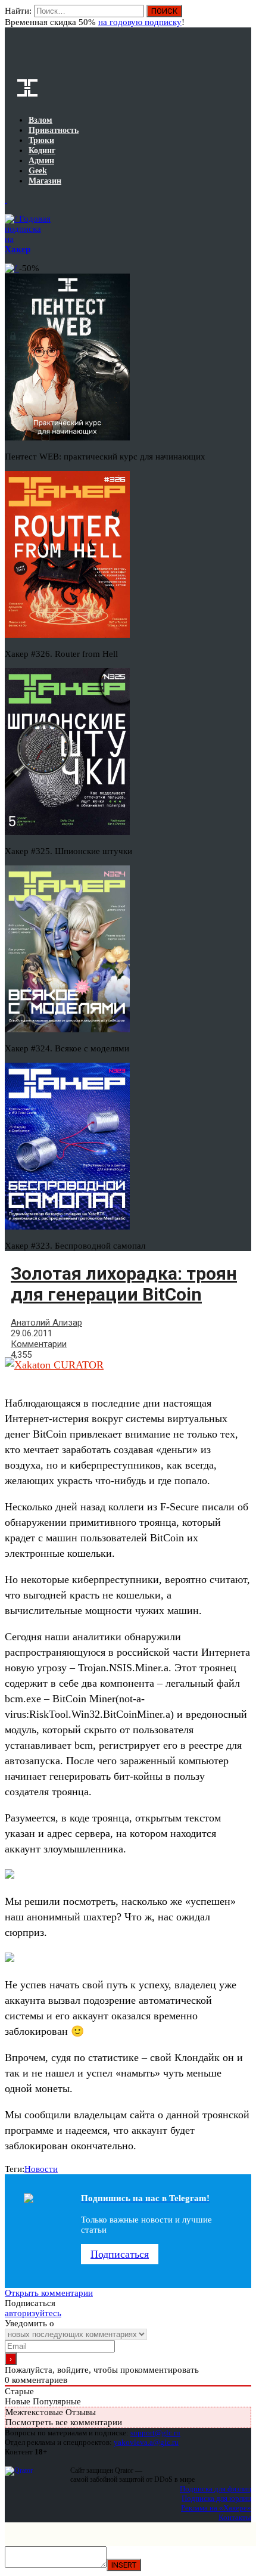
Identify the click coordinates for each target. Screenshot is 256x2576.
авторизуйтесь (33, 2313)
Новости (41, 2169)
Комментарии (39, 1344)
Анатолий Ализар (46, 1323)
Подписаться (120, 2254)
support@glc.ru (155, 2433)
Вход (243, 17)
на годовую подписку (140, 22)
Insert (124, 2565)
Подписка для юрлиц (216, 2498)
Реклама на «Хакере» (216, 2508)
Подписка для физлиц (216, 2489)
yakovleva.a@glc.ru (146, 2442)
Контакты (235, 2517)
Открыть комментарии (49, 2293)
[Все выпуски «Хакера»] (6, 200)
